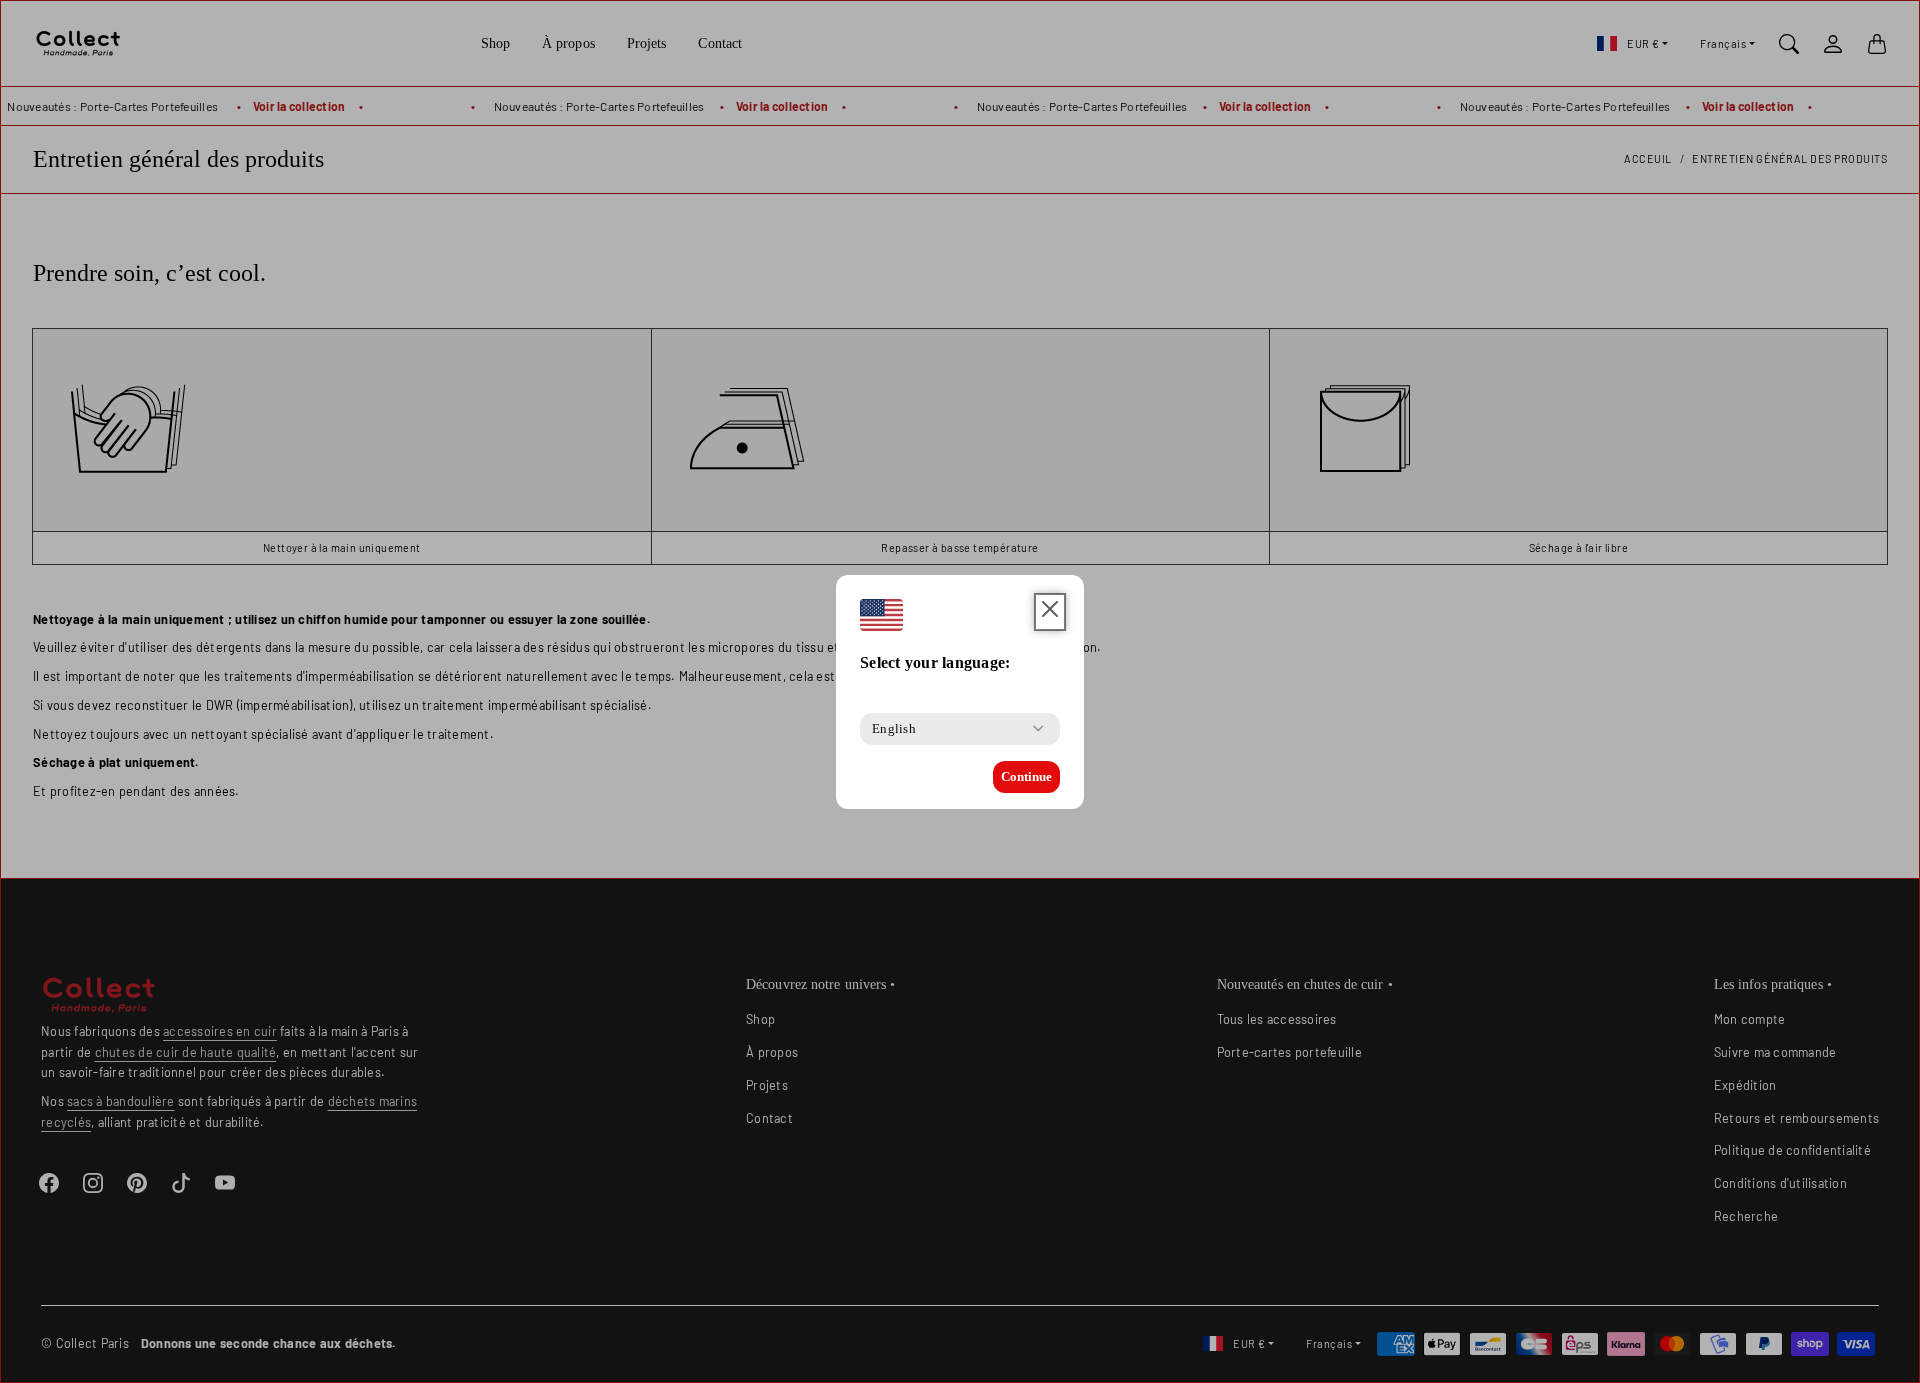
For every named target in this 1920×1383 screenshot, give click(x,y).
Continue (1026, 776)
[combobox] (894, 729)
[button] (1050, 612)
